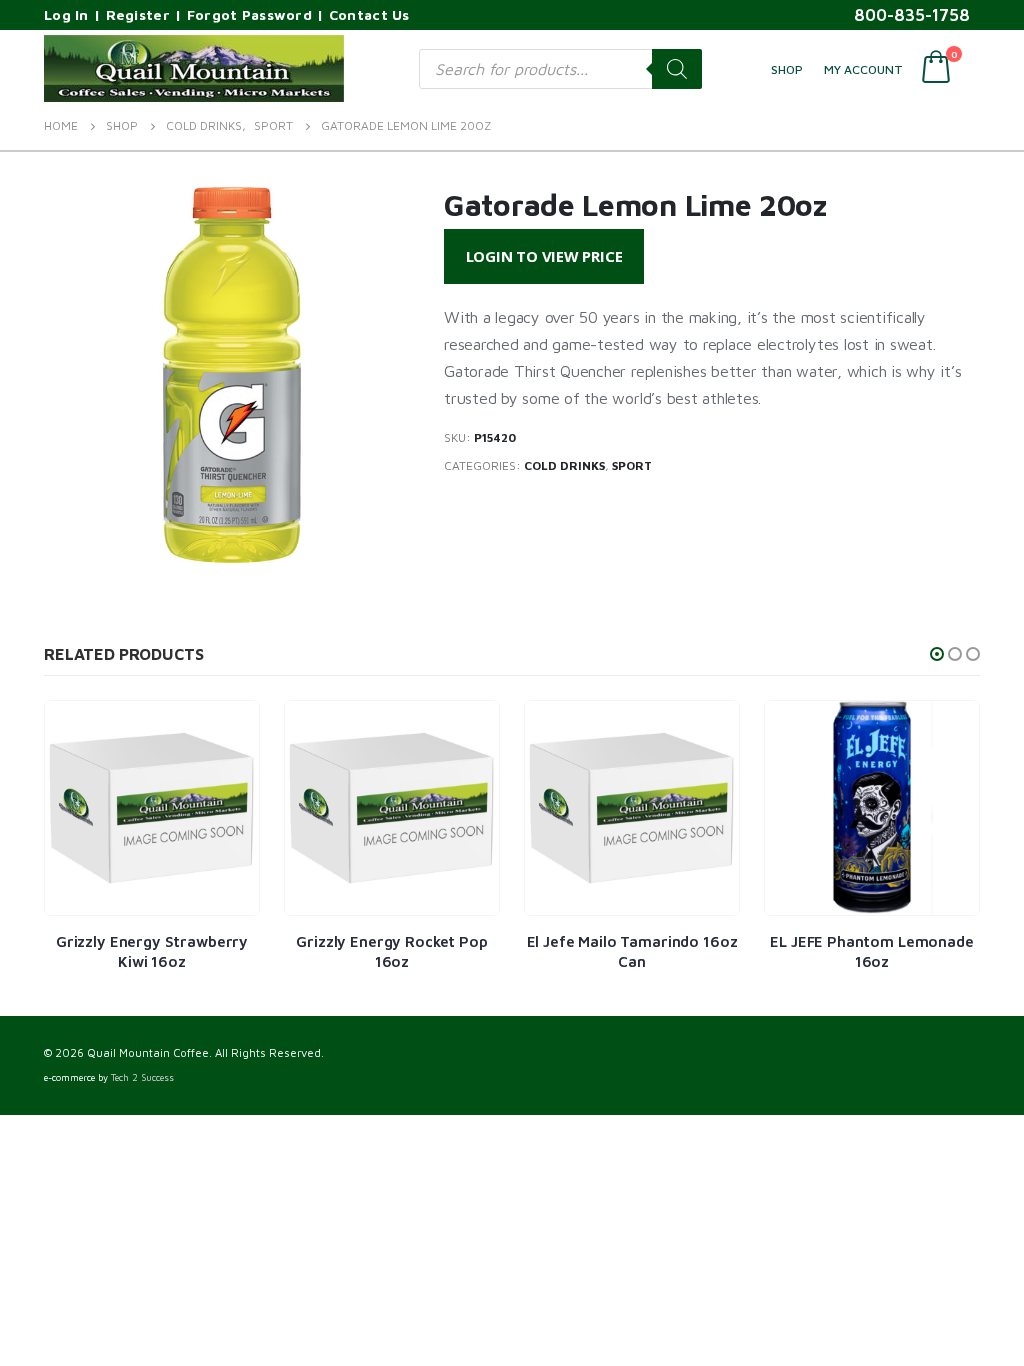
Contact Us (369, 14)
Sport (632, 465)
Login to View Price (544, 256)
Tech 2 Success (142, 1077)
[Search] (677, 69)
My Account (863, 69)
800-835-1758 (912, 15)
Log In (66, 14)
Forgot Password (249, 14)
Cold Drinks (564, 465)
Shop (787, 69)
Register (138, 14)
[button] (937, 654)
